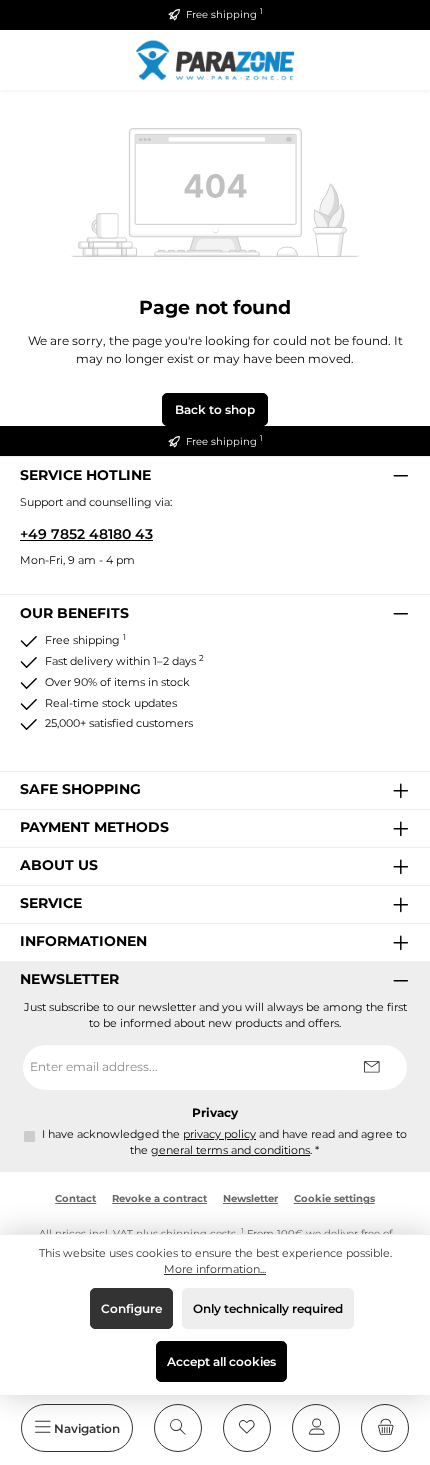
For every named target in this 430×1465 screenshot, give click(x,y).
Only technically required (268, 1308)
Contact (75, 1198)
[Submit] (372, 1067)
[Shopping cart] (385, 1428)
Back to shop (215, 409)
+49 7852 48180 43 (86, 534)
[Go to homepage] (215, 59)
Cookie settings (334, 1198)
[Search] (178, 1428)
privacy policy (219, 1134)
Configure (131, 1308)
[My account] (316, 1428)
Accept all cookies (221, 1361)
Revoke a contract (159, 1198)
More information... (215, 1269)
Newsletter (250, 1198)
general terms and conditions (230, 1150)
